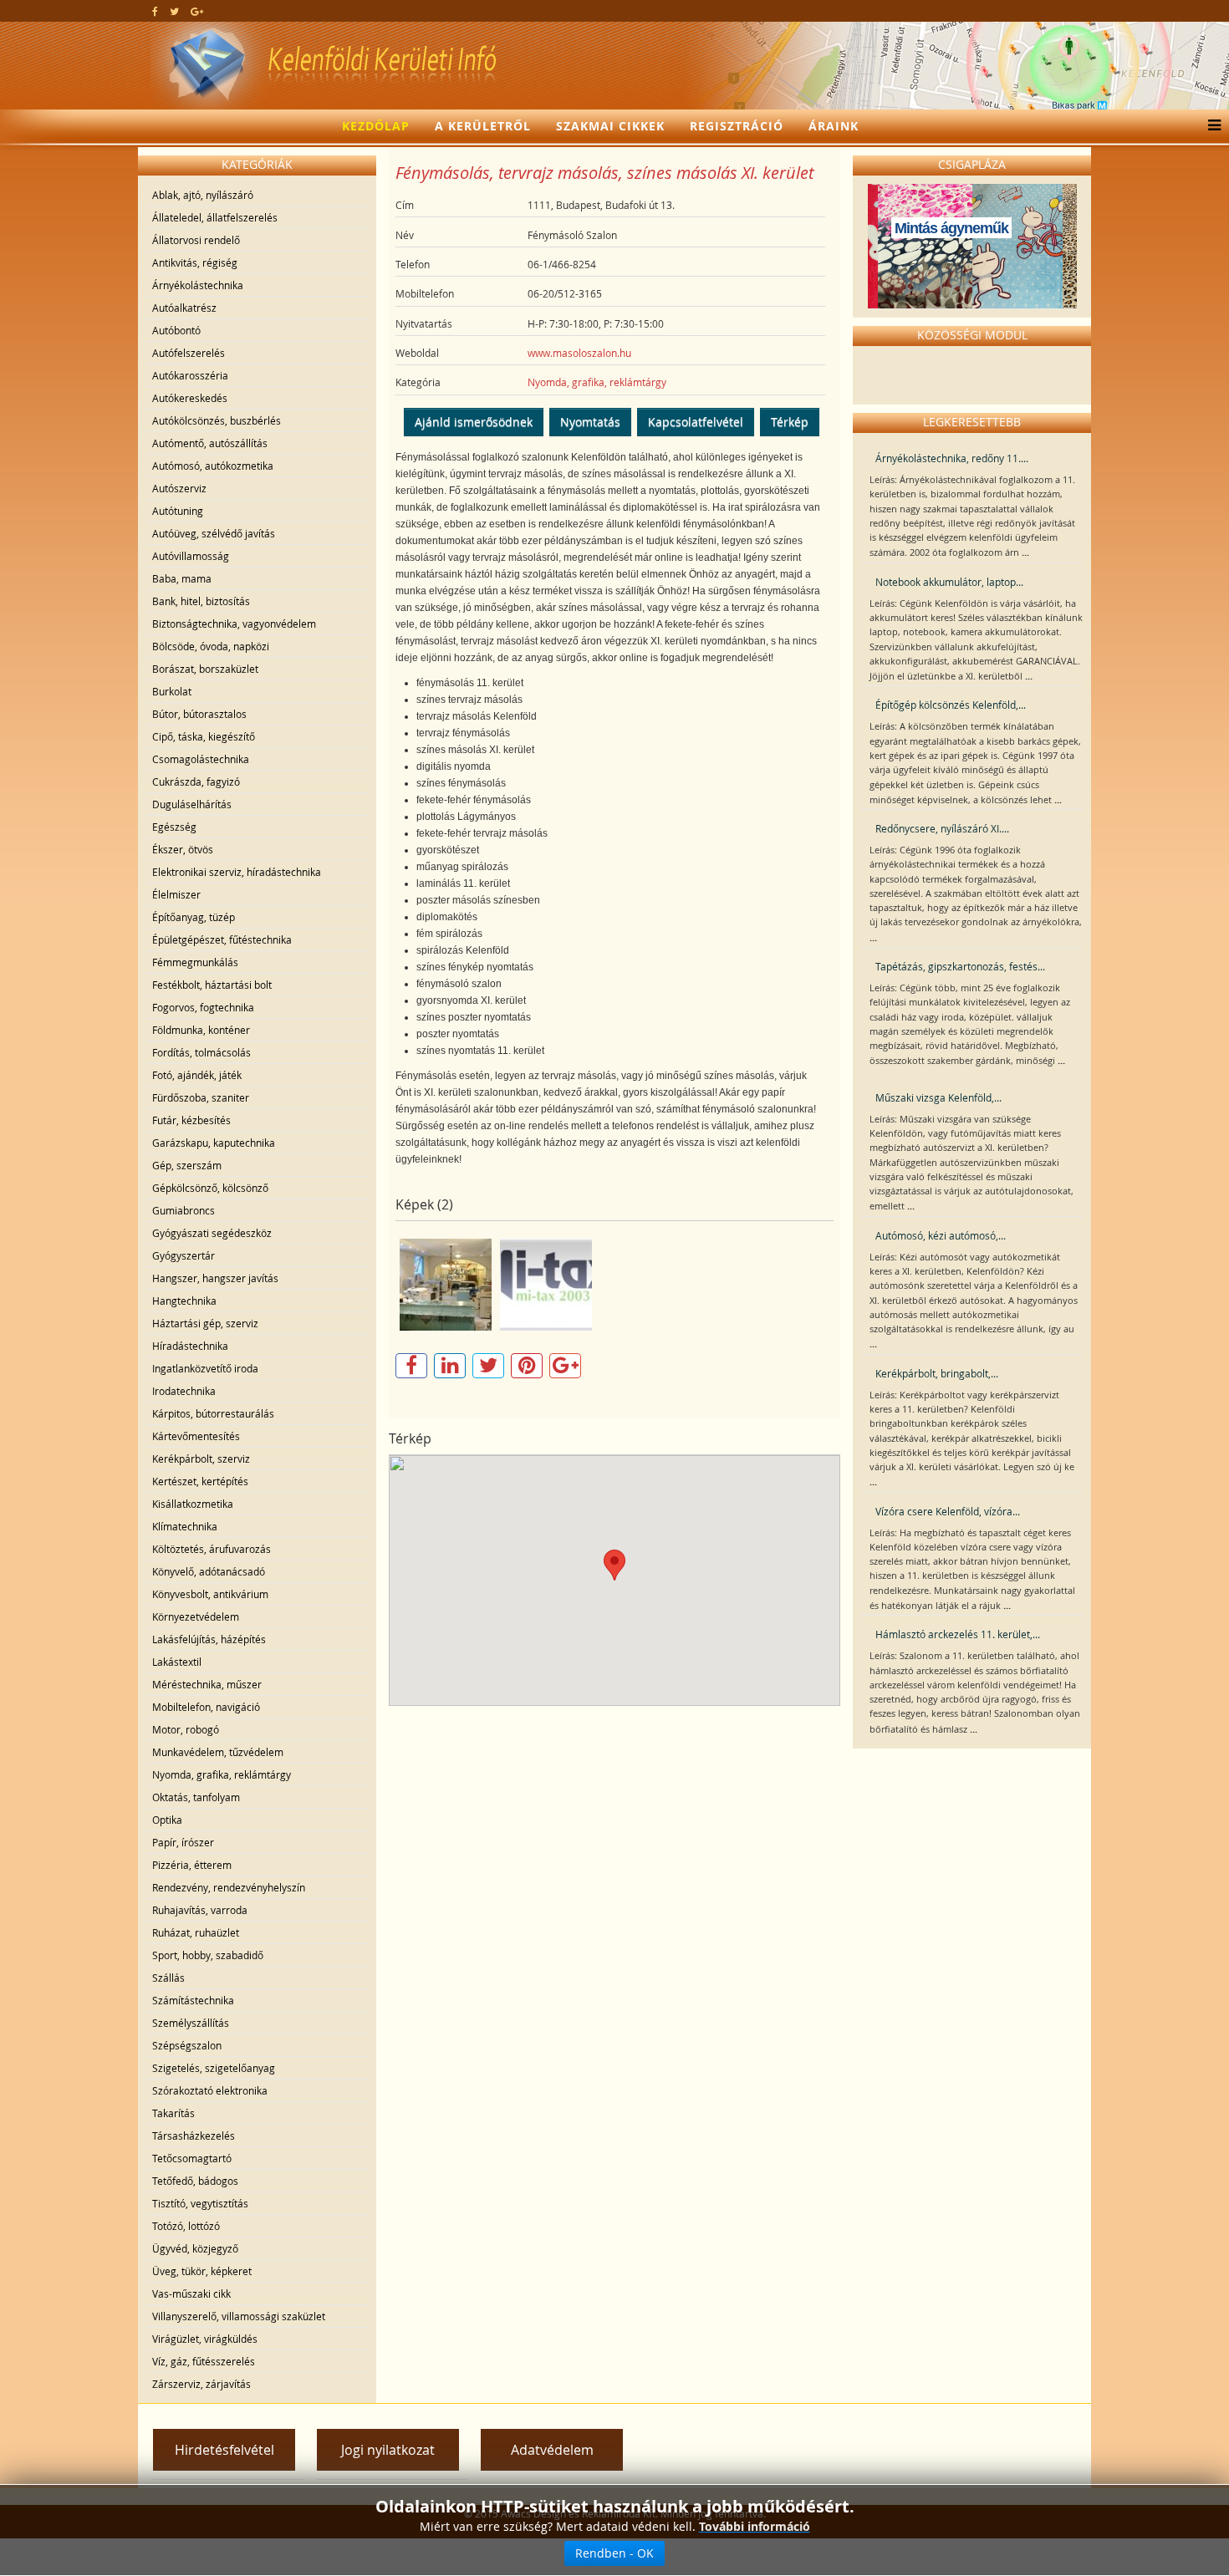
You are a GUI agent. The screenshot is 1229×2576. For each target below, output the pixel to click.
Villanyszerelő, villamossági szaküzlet (239, 2316)
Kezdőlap (376, 126)
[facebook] (155, 11)
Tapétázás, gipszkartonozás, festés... (960, 966)
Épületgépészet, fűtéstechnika (222, 939)
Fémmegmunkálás (195, 962)
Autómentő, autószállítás (210, 443)
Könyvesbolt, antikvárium (210, 1594)
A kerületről (483, 126)
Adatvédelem (552, 2450)
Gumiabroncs (184, 1210)
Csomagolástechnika (201, 759)
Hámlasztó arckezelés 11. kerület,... (958, 1634)
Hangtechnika (184, 1301)
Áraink (834, 126)
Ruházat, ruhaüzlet (196, 1932)
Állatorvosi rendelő (196, 240)
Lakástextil (177, 1662)
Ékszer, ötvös (183, 849)
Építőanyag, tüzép (194, 917)
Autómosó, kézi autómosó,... (941, 1235)
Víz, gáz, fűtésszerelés (204, 2361)
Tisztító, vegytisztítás (200, 2203)
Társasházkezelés (194, 2136)
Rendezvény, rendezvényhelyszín (229, 1887)
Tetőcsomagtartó (192, 2158)
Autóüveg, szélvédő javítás (214, 533)
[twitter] (174, 11)
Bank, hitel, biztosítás (201, 601)
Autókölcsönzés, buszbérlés (217, 420)
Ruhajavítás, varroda (200, 1910)
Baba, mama (182, 578)
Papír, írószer (183, 1842)
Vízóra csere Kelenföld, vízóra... (948, 1511)
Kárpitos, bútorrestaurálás (213, 1413)
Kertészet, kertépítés (200, 1481)
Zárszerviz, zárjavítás (201, 2384)
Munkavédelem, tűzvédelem (218, 1752)
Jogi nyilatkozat (388, 2450)
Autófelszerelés (189, 353)
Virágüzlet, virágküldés (205, 2339)
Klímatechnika (185, 1526)
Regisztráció (737, 126)
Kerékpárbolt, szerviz (201, 1459)
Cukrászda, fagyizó (196, 781)
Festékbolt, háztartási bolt (212, 985)
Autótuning (178, 511)
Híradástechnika (190, 1346)
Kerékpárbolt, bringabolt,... (937, 1373)
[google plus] (197, 11)
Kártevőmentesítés (196, 1436)
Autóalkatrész (184, 308)
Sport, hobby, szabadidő (208, 1955)
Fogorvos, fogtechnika (203, 1007)
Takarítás (173, 2113)
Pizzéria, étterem (192, 1865)
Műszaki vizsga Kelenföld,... (938, 1097)
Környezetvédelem (196, 1616)
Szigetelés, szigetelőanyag (214, 2068)
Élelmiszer (176, 894)
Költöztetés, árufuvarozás (212, 1549)
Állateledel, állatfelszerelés (215, 217)
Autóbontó (176, 330)
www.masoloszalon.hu (579, 353)
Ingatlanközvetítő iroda (205, 1368)
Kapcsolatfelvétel (696, 422)
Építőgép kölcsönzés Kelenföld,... (951, 705)
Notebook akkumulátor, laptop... (949, 582)
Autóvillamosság (191, 556)
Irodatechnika (184, 1391)
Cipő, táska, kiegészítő (204, 736)
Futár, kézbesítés (191, 1120)
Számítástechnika (193, 2000)
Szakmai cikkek (610, 126)
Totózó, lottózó (186, 2226)
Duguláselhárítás (192, 804)
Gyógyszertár (184, 1255)
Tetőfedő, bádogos (195, 2181)
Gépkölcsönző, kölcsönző (210, 1188)
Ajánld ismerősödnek (474, 422)
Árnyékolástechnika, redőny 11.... (952, 458)
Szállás (168, 1978)
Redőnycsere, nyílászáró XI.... (942, 828)
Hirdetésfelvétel (224, 2450)
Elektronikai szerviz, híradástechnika (237, 872)
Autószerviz (179, 488)
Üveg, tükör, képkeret (202, 2271)
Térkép (790, 422)
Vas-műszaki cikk (191, 2293)
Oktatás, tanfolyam (196, 1797)
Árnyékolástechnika (198, 285)
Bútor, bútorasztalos (199, 714)
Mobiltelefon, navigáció (206, 1707)
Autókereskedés (190, 398)
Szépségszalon (187, 2045)
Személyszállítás (191, 2023)
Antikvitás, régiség (195, 262)
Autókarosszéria (190, 375)
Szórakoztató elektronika (210, 2090)
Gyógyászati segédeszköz (212, 1233)
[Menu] (1210, 126)
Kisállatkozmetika (193, 1504)
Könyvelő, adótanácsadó (209, 1571)
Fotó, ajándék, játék (197, 1075)
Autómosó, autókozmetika (213, 466)
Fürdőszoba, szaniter (201, 1097)
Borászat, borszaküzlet (205, 669)
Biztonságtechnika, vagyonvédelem (234, 624)
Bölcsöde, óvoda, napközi (211, 646)
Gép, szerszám (187, 1165)
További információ (755, 2526)
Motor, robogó (186, 1729)
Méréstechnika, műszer (207, 1684)
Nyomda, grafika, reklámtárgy (222, 1774)
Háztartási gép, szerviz (205, 1323)
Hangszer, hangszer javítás (215, 1278)
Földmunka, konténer (201, 1030)
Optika (167, 1820)
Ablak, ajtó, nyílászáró (203, 195)
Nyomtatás (590, 422)
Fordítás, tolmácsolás (201, 1052)
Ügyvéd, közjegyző (195, 2248)
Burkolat (172, 691)
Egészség (174, 827)
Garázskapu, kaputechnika (214, 1143)
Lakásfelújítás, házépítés (209, 1639)
